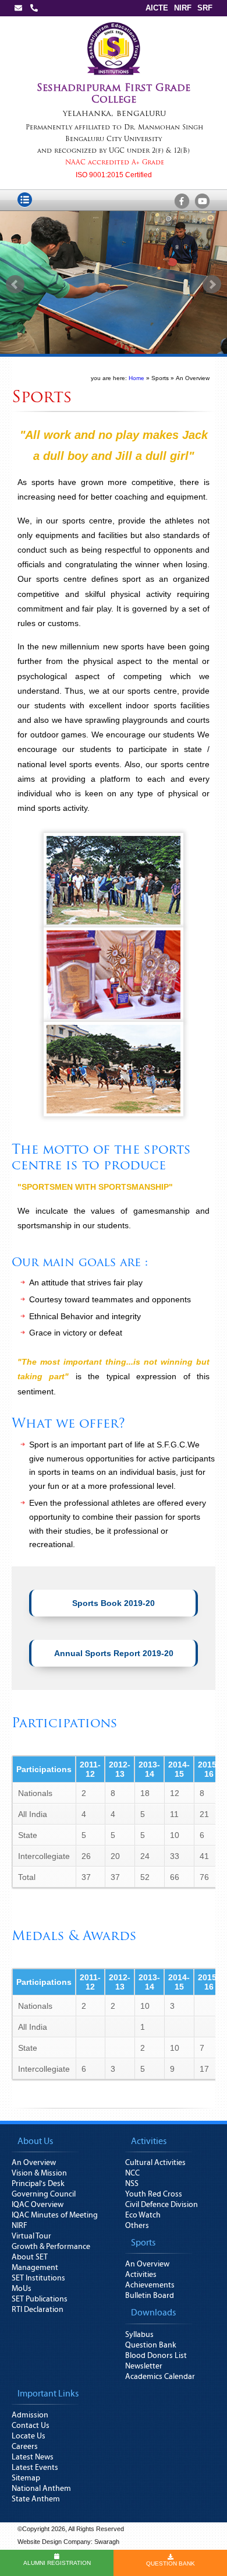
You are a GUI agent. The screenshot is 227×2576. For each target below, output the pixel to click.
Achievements (150, 2285)
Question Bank (151, 2345)
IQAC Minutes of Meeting (55, 2215)
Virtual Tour (31, 2236)
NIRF (183, 8)
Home (136, 378)
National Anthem (41, 2489)
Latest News (33, 2457)
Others (137, 2226)
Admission (30, 2415)
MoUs (22, 2289)
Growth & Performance (51, 2247)
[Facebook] (182, 202)
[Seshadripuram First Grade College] (114, 24)
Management (35, 2268)
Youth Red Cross (154, 2194)
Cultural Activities (155, 2163)
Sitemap (26, 2478)
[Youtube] (202, 202)
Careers (25, 2447)
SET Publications (40, 2299)
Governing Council (44, 2194)
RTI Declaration (38, 2310)
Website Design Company (54, 2542)
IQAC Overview (38, 2205)
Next (212, 284)
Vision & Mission (39, 2173)
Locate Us (29, 2436)
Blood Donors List (156, 2356)
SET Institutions (38, 2278)
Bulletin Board (150, 2296)
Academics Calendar (160, 2377)
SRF (205, 8)
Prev (15, 284)
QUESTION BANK (171, 2563)
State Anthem (36, 2499)
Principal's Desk (38, 2184)
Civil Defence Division (162, 2205)
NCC (132, 2173)
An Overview (34, 2163)
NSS (132, 2184)
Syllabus (139, 2335)
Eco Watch (143, 2215)
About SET (30, 2257)
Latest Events (35, 2468)
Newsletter (144, 2366)
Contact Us (31, 2426)
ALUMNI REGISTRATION (57, 2563)
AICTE (157, 8)
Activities (141, 2275)
